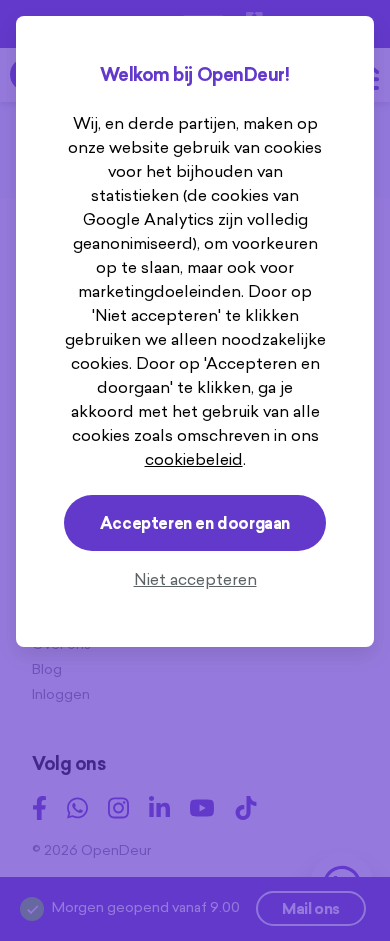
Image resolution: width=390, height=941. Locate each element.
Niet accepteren (195, 579)
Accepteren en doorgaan (195, 523)
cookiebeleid (194, 459)
